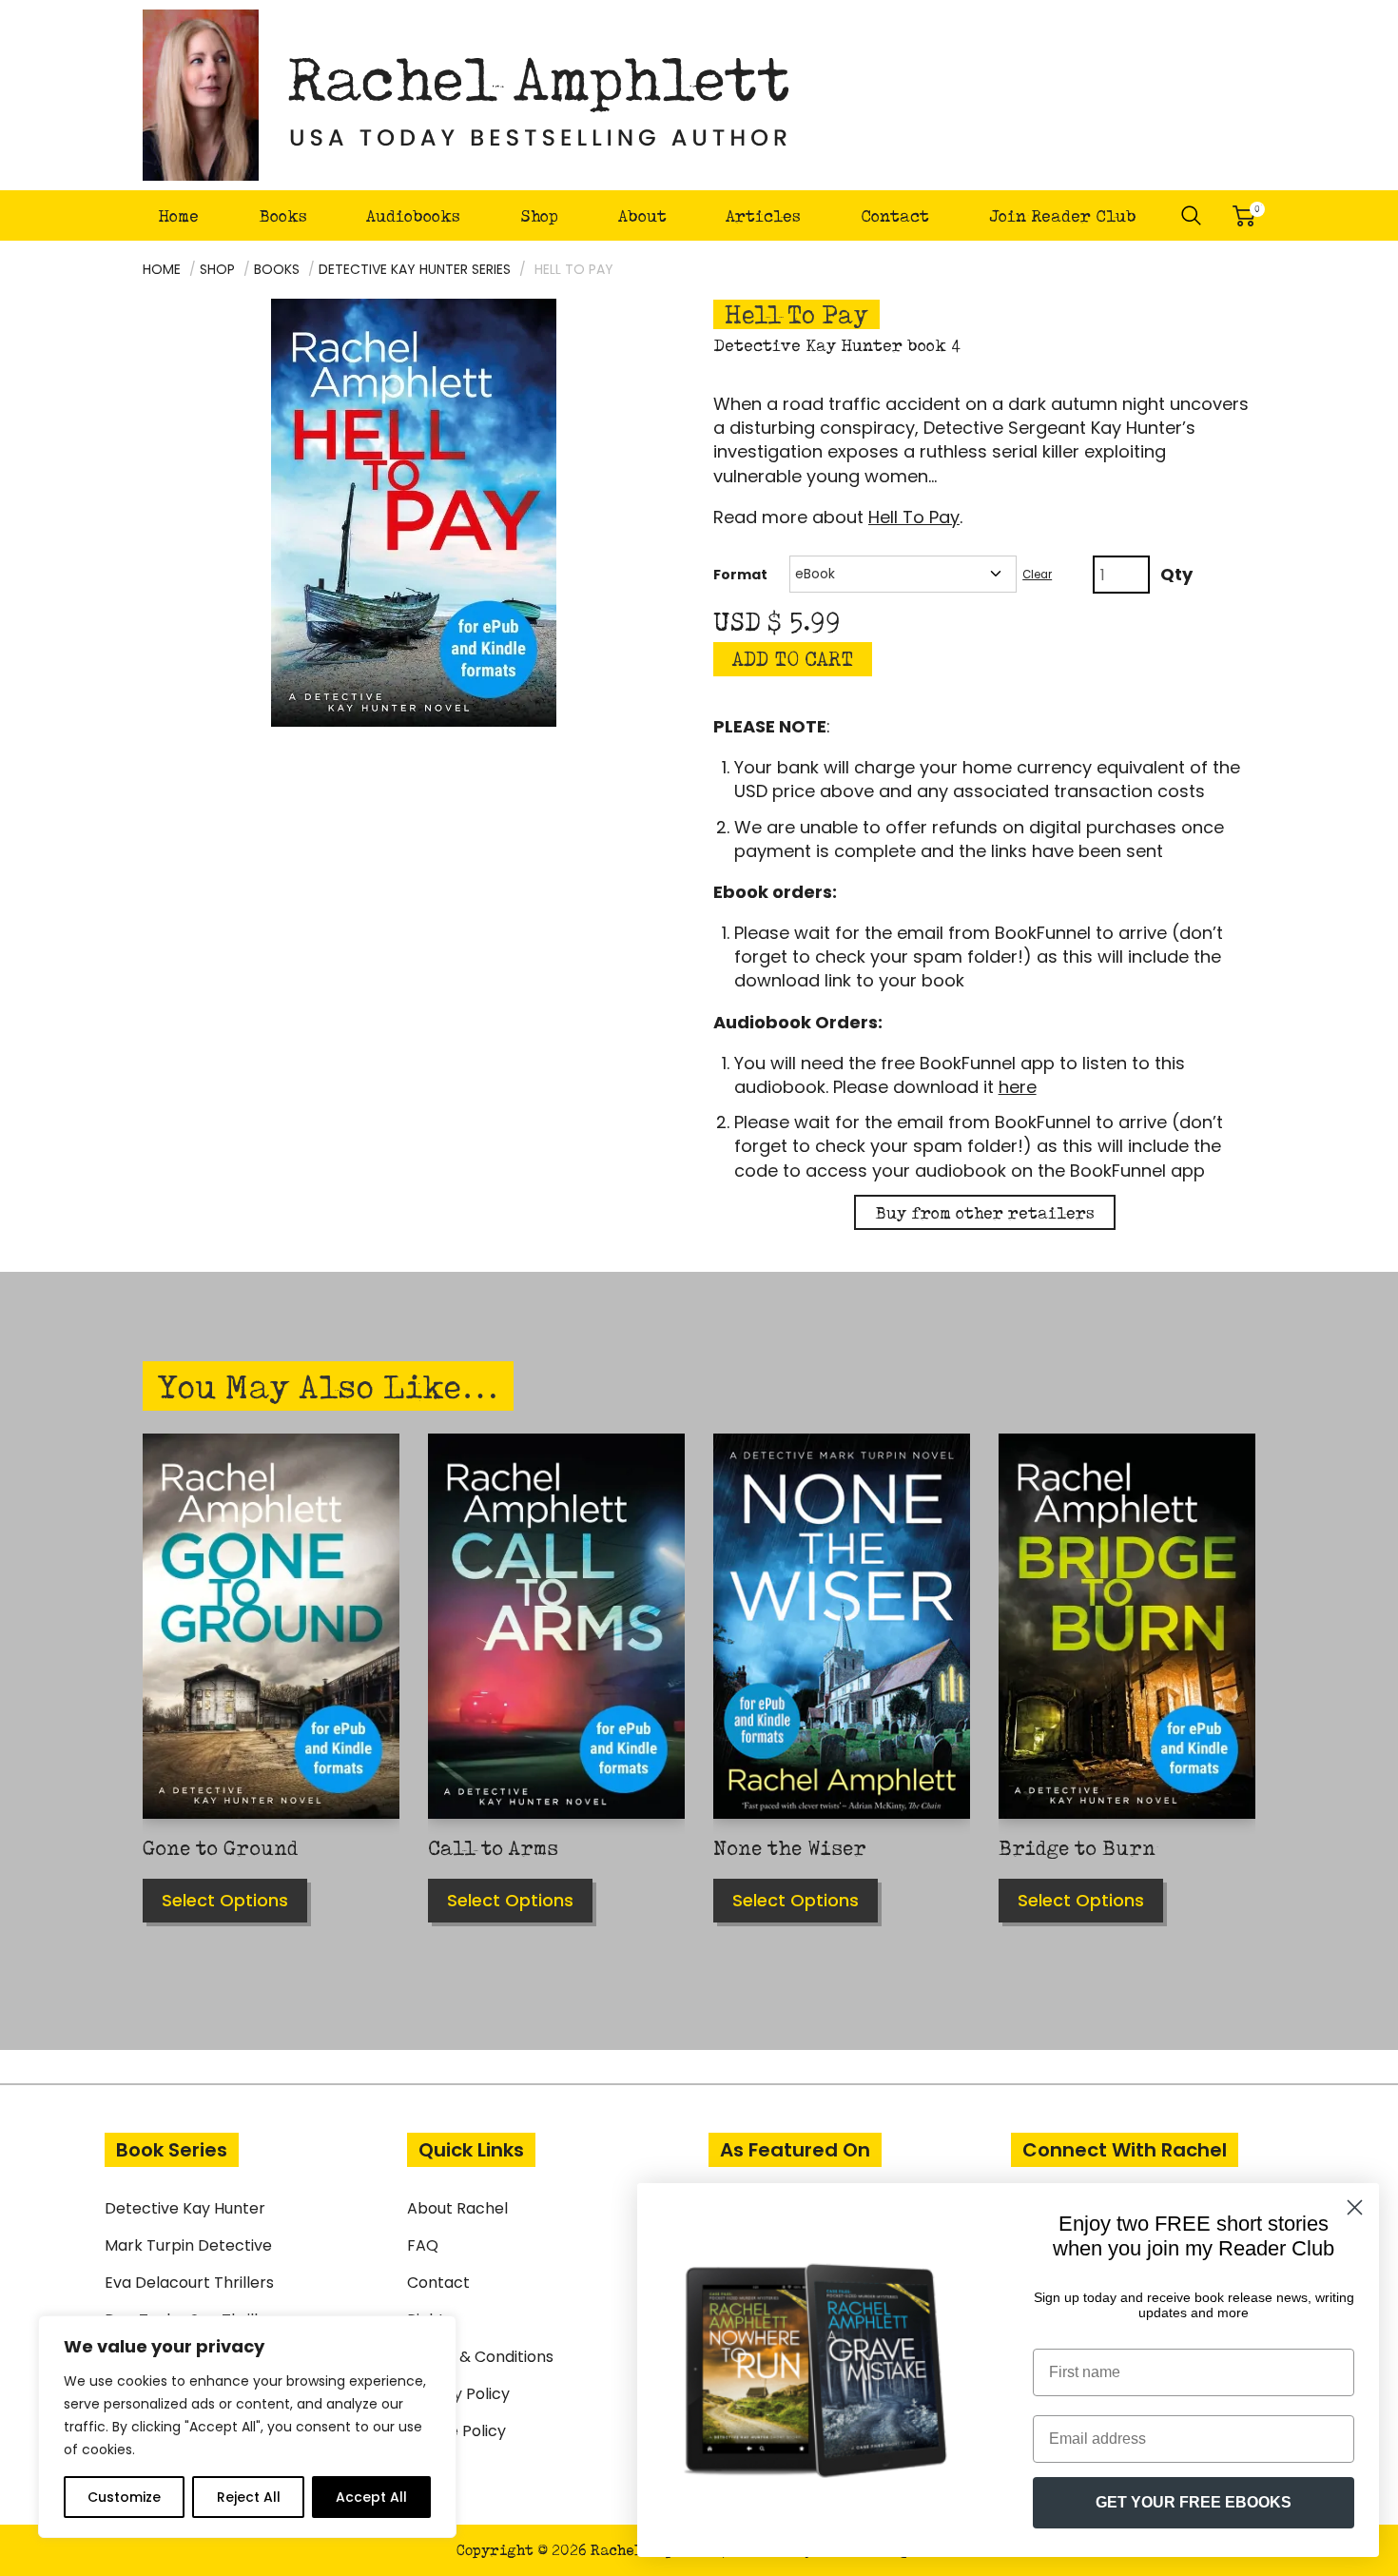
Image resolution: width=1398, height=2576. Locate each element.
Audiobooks (413, 215)
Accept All (371, 2497)
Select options (225, 1900)
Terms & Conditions (480, 2357)
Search (1192, 216)
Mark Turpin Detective (188, 2245)
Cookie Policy (456, 2431)
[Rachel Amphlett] (467, 95)
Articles (763, 215)
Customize (124, 2497)
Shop (539, 215)
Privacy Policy (458, 2394)
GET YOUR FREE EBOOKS (1194, 2502)
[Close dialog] (1355, 2207)
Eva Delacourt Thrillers (189, 2283)
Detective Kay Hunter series (415, 269)
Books (283, 215)
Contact (895, 215)
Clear (1037, 575)
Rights (430, 2320)
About (642, 215)
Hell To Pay (914, 517)
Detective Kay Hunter (185, 2208)
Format (740, 575)
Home (178, 215)
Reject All (249, 2497)
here (1018, 1087)
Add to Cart (793, 659)
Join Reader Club (1063, 215)
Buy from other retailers (985, 1212)
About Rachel (457, 2208)
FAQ (423, 2245)
